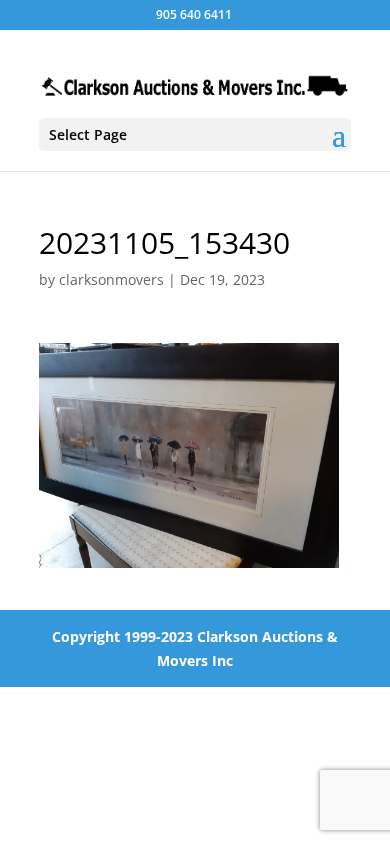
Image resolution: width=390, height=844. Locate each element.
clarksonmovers (111, 279)
